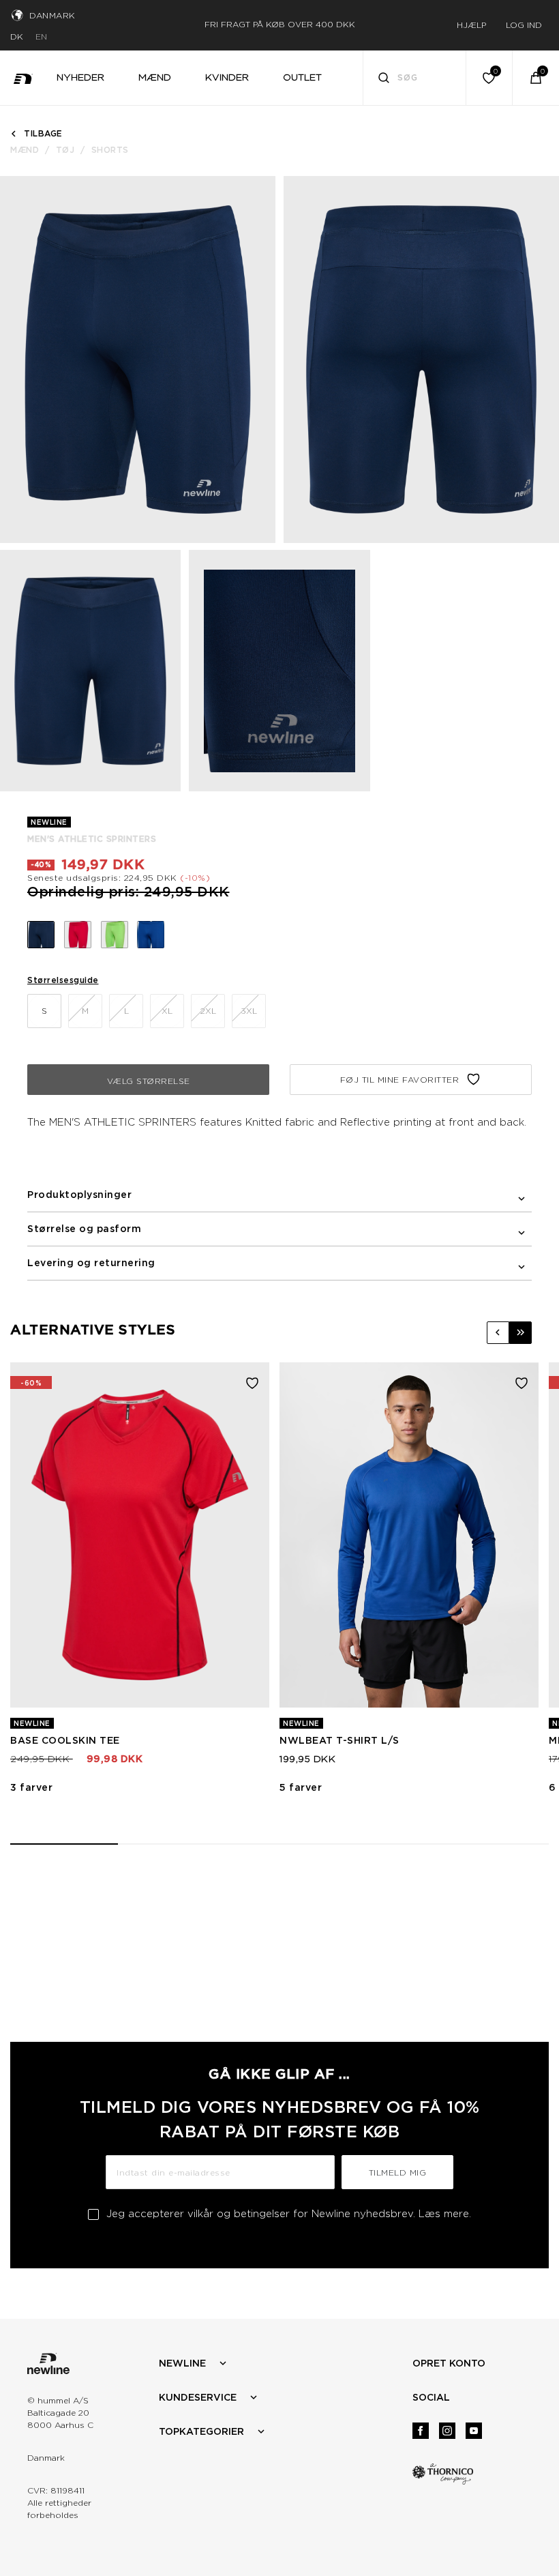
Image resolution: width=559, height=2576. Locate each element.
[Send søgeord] (384, 79)
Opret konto (449, 2363)
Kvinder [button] (227, 77)
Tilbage (43, 133)
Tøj (65, 150)
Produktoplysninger (79, 1195)
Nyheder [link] (80, 77)
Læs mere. (445, 2214)
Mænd (25, 150)
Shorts (110, 150)
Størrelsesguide (63, 980)
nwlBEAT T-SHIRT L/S (339, 1740)
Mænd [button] (155, 77)
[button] (498, 1333)
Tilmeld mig (398, 2172)
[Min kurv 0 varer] (536, 78)
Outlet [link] (302, 77)
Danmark (52, 15)
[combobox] (415, 78)
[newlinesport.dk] (23, 78)
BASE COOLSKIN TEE (65, 1740)
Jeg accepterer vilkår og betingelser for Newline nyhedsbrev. (289, 2214)
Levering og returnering (91, 1263)
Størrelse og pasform (84, 1229)
